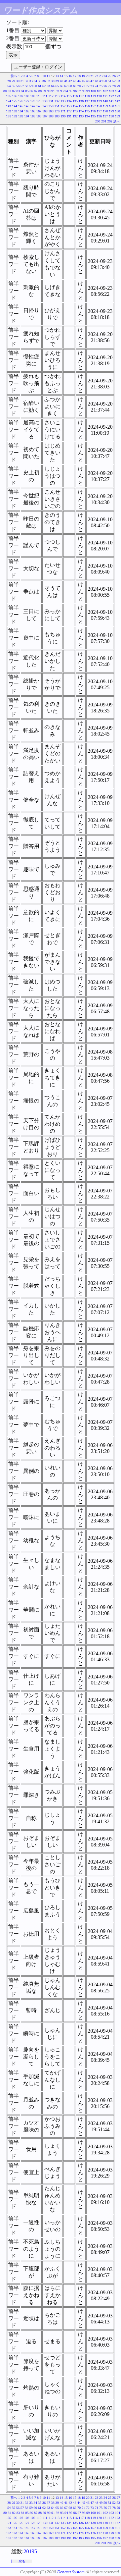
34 (35, 81)
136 (81, 101)
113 (57, 96)
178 (105, 111)
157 (93, 106)
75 (101, 86)
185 (33, 116)
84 (23, 91)
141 (111, 101)
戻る (22, 2561)
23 (101, 76)
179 (111, 111)
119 (93, 96)
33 (31, 81)
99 (88, 91)
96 (75, 91)
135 (75, 101)
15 (66, 76)
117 (81, 96)
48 (96, 81)
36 (44, 81)
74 (96, 86)
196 (99, 116)
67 (66, 86)
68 (70, 86)
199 (117, 116)
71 (83, 86)
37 (48, 81)
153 (69, 106)
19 (83, 76)
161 (117, 106)
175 (87, 111)
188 (51, 116)
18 (79, 76)
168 (45, 111)
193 (81, 116)
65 (57, 86)
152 (63, 106)
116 (75, 96)
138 (93, 101)
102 (105, 91)
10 (44, 76)
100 (93, 91)
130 (45, 101)
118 (87, 96)
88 (40, 91)
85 (27, 91)
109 (33, 96)
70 (79, 86)
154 (75, 106)
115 (69, 96)
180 (117, 111)
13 (57, 76)
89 (44, 91)
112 (51, 96)
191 (69, 116)
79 (118, 86)
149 (45, 106)
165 (27, 111)
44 (79, 81)
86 (31, 91)
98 (84, 91)
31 (22, 81)
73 (92, 86)
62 (44, 86)
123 (117, 96)
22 (96, 76)
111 (45, 96)
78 (114, 86)
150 (51, 106)
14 (62, 76)
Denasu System (71, 2572)
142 (117, 101)
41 (66, 81)
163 (15, 111)
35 (40, 81)
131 (51, 101)
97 (79, 91)
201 (104, 121)
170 (57, 111)
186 (39, 116)
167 (39, 111)
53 (118, 81)
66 (62, 86)
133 (63, 101)
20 (88, 76)
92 (57, 91)
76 (105, 86)
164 (21, 111)
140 (105, 101)
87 (36, 91)
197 (105, 116)
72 (88, 86)
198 (111, 116)
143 (9, 106)
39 (57, 81)
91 (53, 91)
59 (31, 86)
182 (15, 116)
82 (14, 91)
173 (75, 111)
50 (105, 81)
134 (69, 101)
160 (111, 106)
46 (88, 81)
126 (21, 101)
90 (49, 91)
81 (9, 91)
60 (35, 86)
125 (15, 101)
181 (9, 116)
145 (21, 106)
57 (22, 86)
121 (105, 96)
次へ (117, 121)
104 (117, 91)
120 (99, 96)
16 (70, 76)
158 (99, 106)
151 (57, 106)
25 (110, 76)
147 (33, 106)
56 (18, 86)
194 (87, 116)
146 (27, 106)
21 (92, 76)
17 (75, 76)
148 (39, 106)
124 (9, 101)
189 (57, 116)
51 (110, 81)
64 (53, 86)
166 (33, 111)
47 (92, 81)
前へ (14, 76)
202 (110, 121)
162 (9, 111)
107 (21, 96)
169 (51, 111)
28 (9, 81)
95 (71, 91)
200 (98, 121)
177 (99, 111)
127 (27, 101)
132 (57, 101)
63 (48, 86)
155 (81, 106)
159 (105, 106)
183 (21, 116)
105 (9, 96)
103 (111, 91)
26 (114, 76)
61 (40, 86)
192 (75, 116)
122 (111, 96)
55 (13, 86)
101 (99, 91)
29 (13, 81)
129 (39, 101)
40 (62, 81)
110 (39, 96)
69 (75, 86)
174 (81, 111)
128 (33, 101)
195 (93, 116)
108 (27, 96)
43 (75, 81)
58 (27, 86)
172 (69, 111)
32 (27, 81)
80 (5, 91)
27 (118, 76)
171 (63, 111)
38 (53, 81)
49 (101, 81)
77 (110, 86)
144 (15, 106)
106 (15, 96)
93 (62, 91)
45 (83, 81)
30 (18, 81)
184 (27, 116)
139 (99, 101)
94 (66, 91)
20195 (30, 2551)
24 (105, 76)
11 (48, 76)
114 (63, 96)
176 (93, 111)
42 (70, 81)
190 (63, 116)
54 (9, 86)
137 (87, 101)
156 (87, 106)
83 (18, 91)
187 (45, 116)
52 (114, 81)
